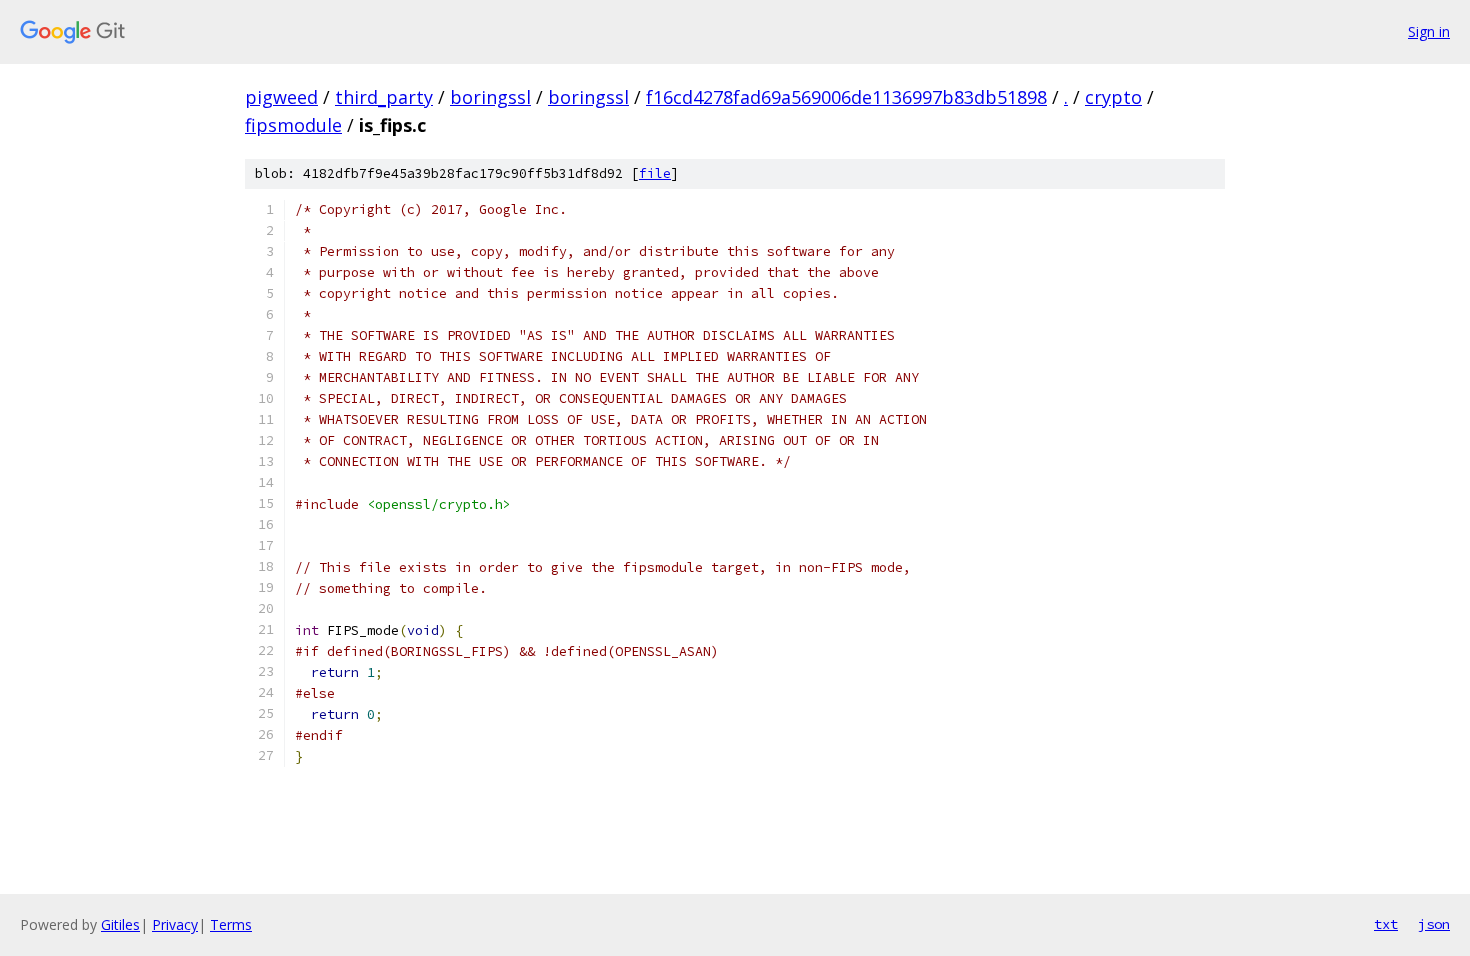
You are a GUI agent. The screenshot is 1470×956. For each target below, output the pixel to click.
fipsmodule (293, 125)
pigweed (281, 97)
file (655, 173)
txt (1386, 924)
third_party (384, 97)
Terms (231, 924)
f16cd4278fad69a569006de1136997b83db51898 (846, 97)
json (1434, 924)
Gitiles (120, 924)
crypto (1113, 97)
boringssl (490, 97)
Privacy (175, 924)
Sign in (1429, 31)
